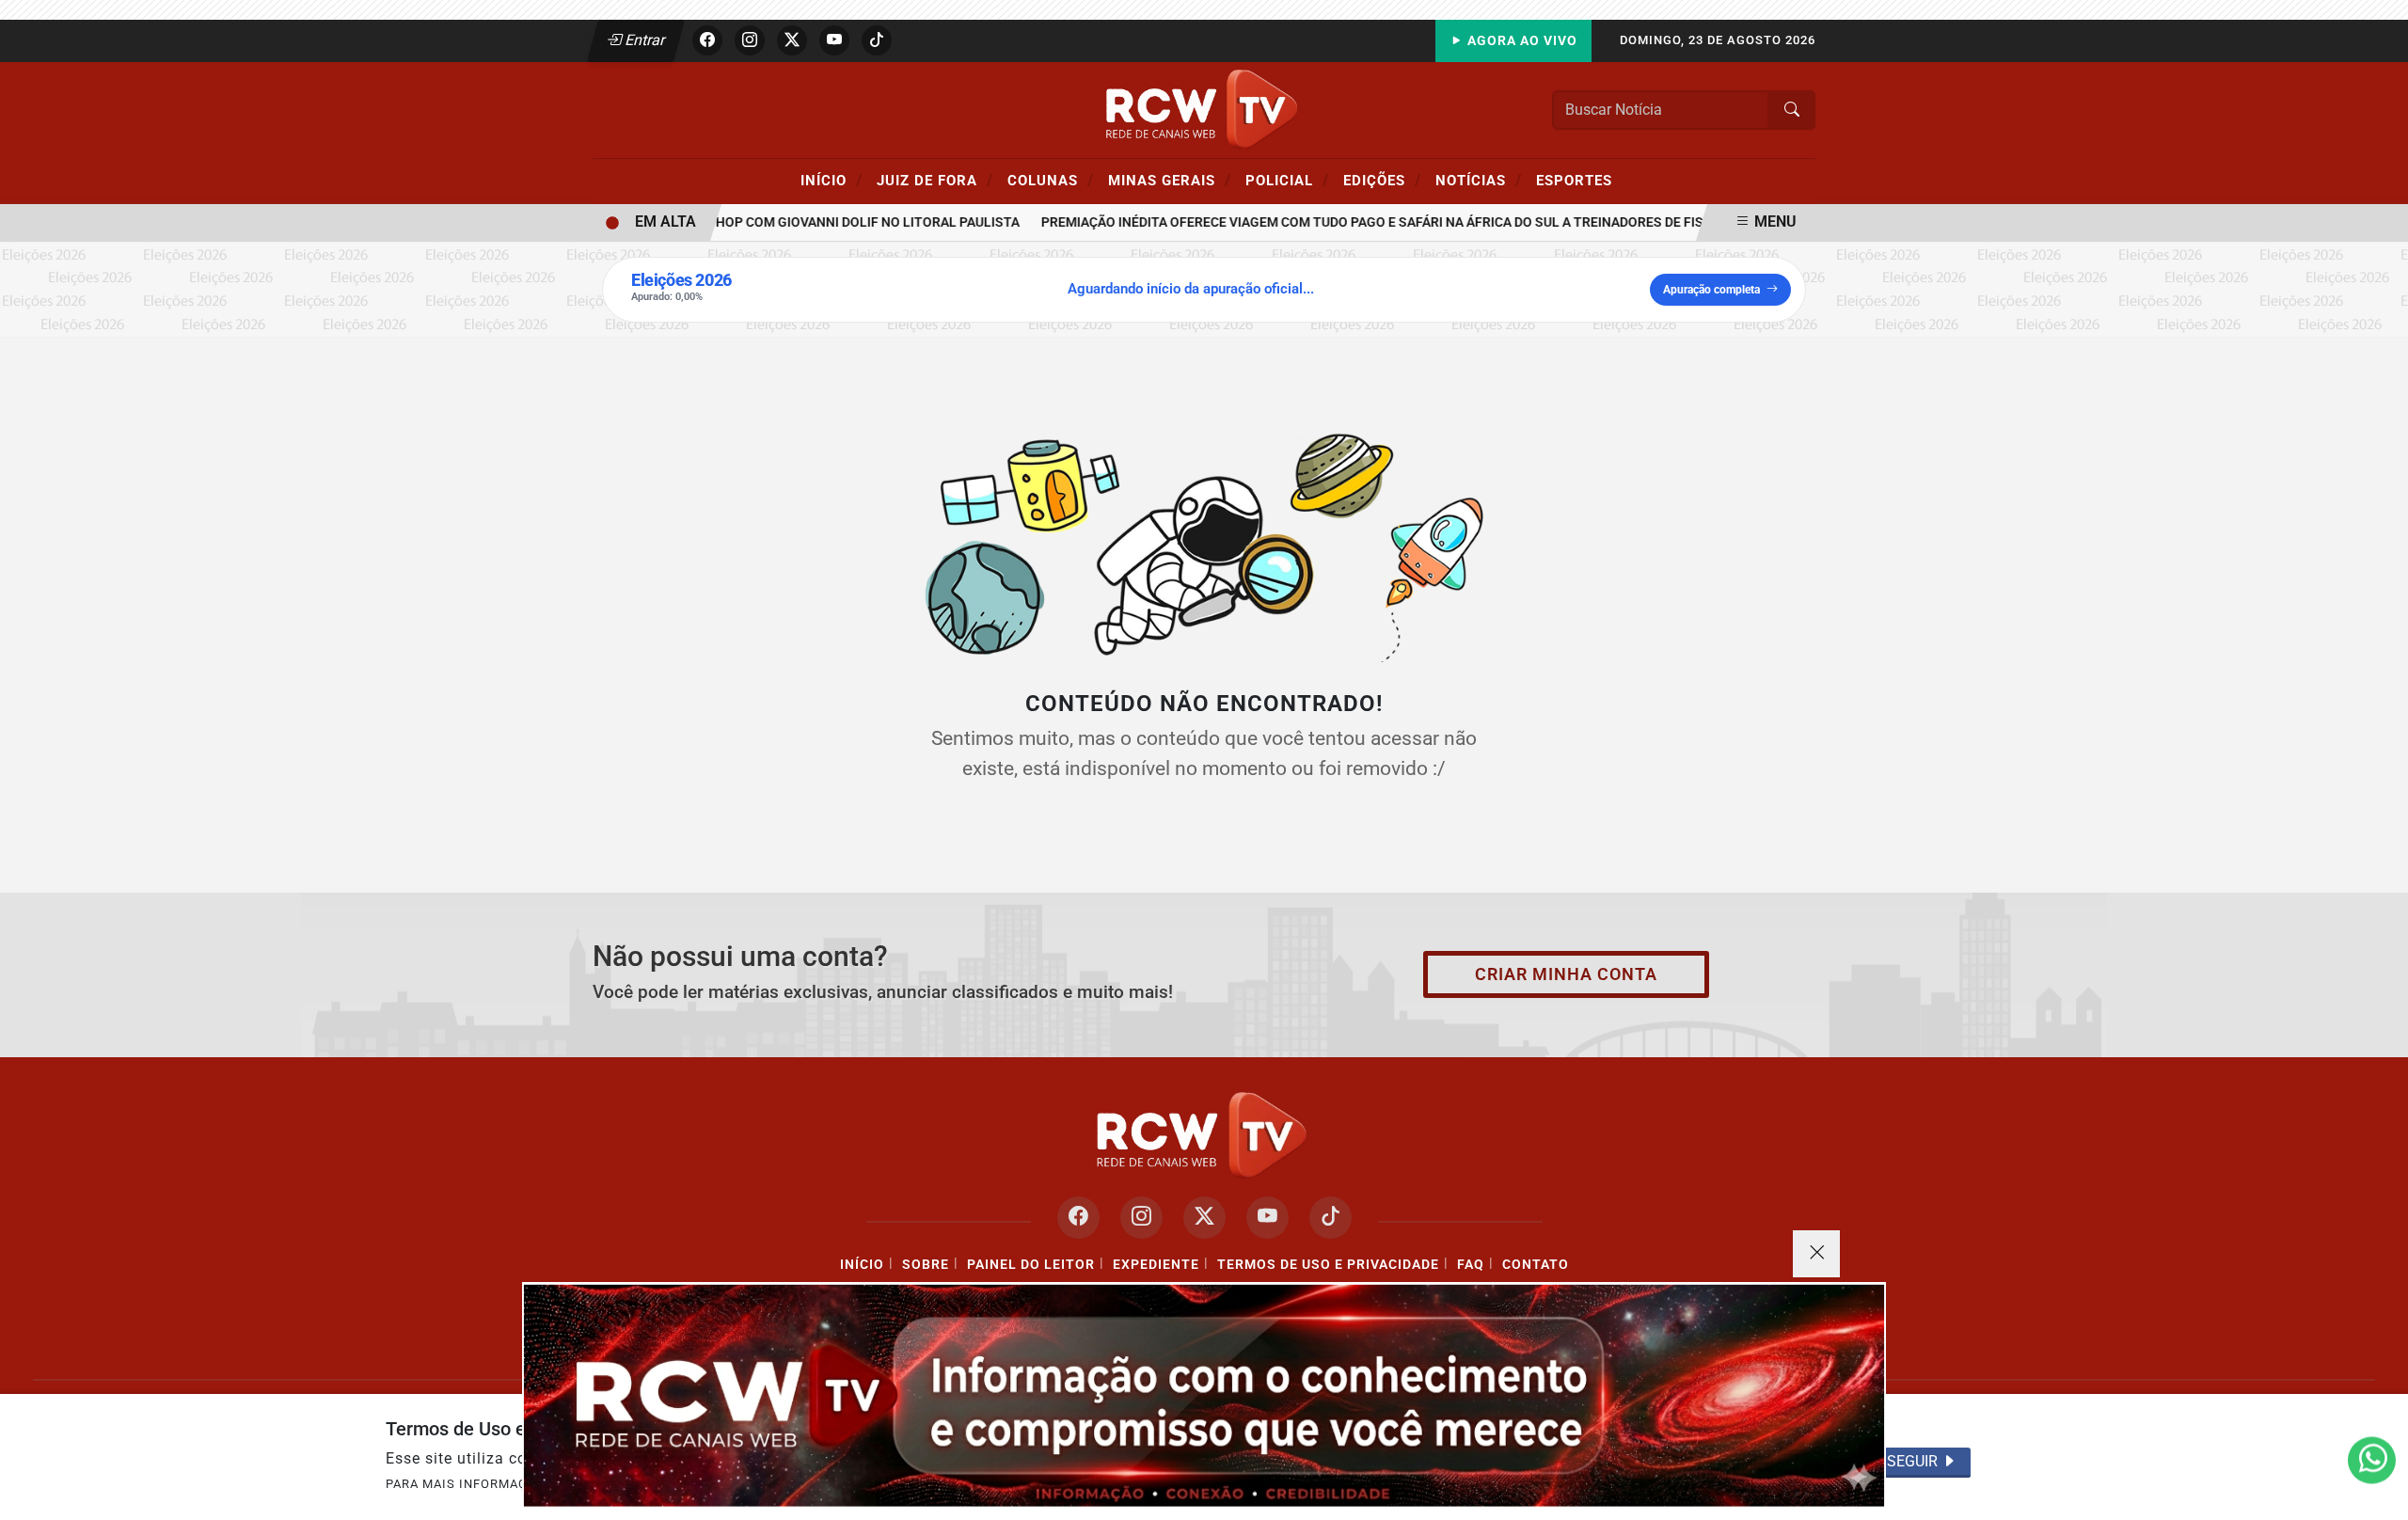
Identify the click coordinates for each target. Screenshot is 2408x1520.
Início (832, 180)
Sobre (926, 1265)
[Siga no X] (792, 40)
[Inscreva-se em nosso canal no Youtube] (1267, 1218)
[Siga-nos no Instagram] (1141, 1218)
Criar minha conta (1566, 974)
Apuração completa (1711, 290)
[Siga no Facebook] (707, 40)
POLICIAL (1287, 180)
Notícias (1479, 180)
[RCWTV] (1204, 109)
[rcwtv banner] (1204, 1395)
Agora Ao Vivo (1521, 41)
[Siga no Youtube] (834, 40)
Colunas (1051, 180)
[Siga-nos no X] (1204, 1218)
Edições (1382, 180)
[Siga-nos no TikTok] (1331, 1218)
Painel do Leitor (1031, 1265)
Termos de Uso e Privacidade (1328, 1265)
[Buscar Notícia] (1792, 110)
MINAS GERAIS (1170, 180)
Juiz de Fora (935, 180)
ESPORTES (1574, 181)
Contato (1536, 1265)
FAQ (1471, 1265)
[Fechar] (1816, 1254)
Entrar (644, 40)
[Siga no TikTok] (877, 40)
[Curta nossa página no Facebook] (1078, 1218)
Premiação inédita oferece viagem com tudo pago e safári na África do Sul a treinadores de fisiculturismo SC (1402, 222)
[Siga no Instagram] (750, 40)
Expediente (1156, 1265)
